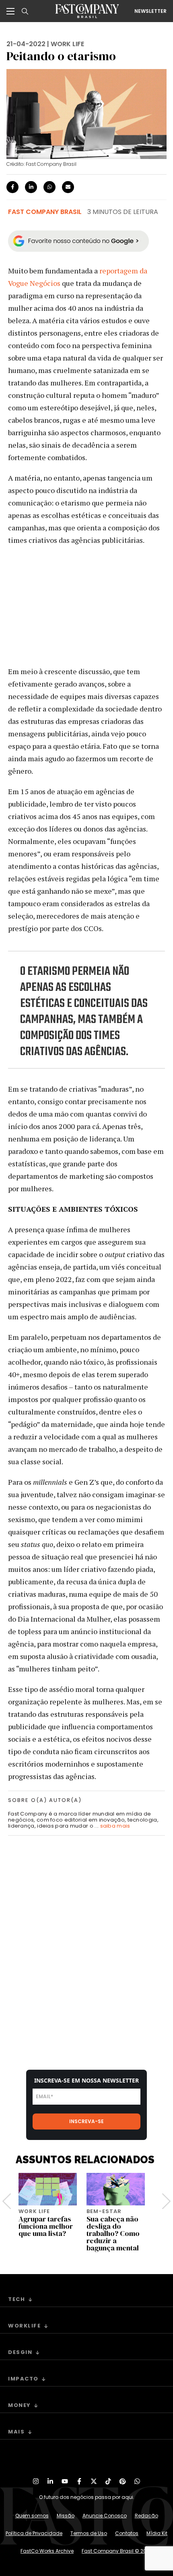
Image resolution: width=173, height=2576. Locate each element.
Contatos (127, 2533)
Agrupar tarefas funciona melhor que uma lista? (46, 2226)
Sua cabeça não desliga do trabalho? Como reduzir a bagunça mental (113, 2233)
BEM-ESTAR (104, 2211)
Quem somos (32, 2516)
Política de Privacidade (34, 2533)
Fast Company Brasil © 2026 (117, 2551)
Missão (66, 2516)
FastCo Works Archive (47, 2551)
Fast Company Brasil (45, 212)
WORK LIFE (67, 44)
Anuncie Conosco (105, 2516)
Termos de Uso (89, 2533)
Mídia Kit (157, 2533)
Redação (146, 2516)
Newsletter (150, 11)
